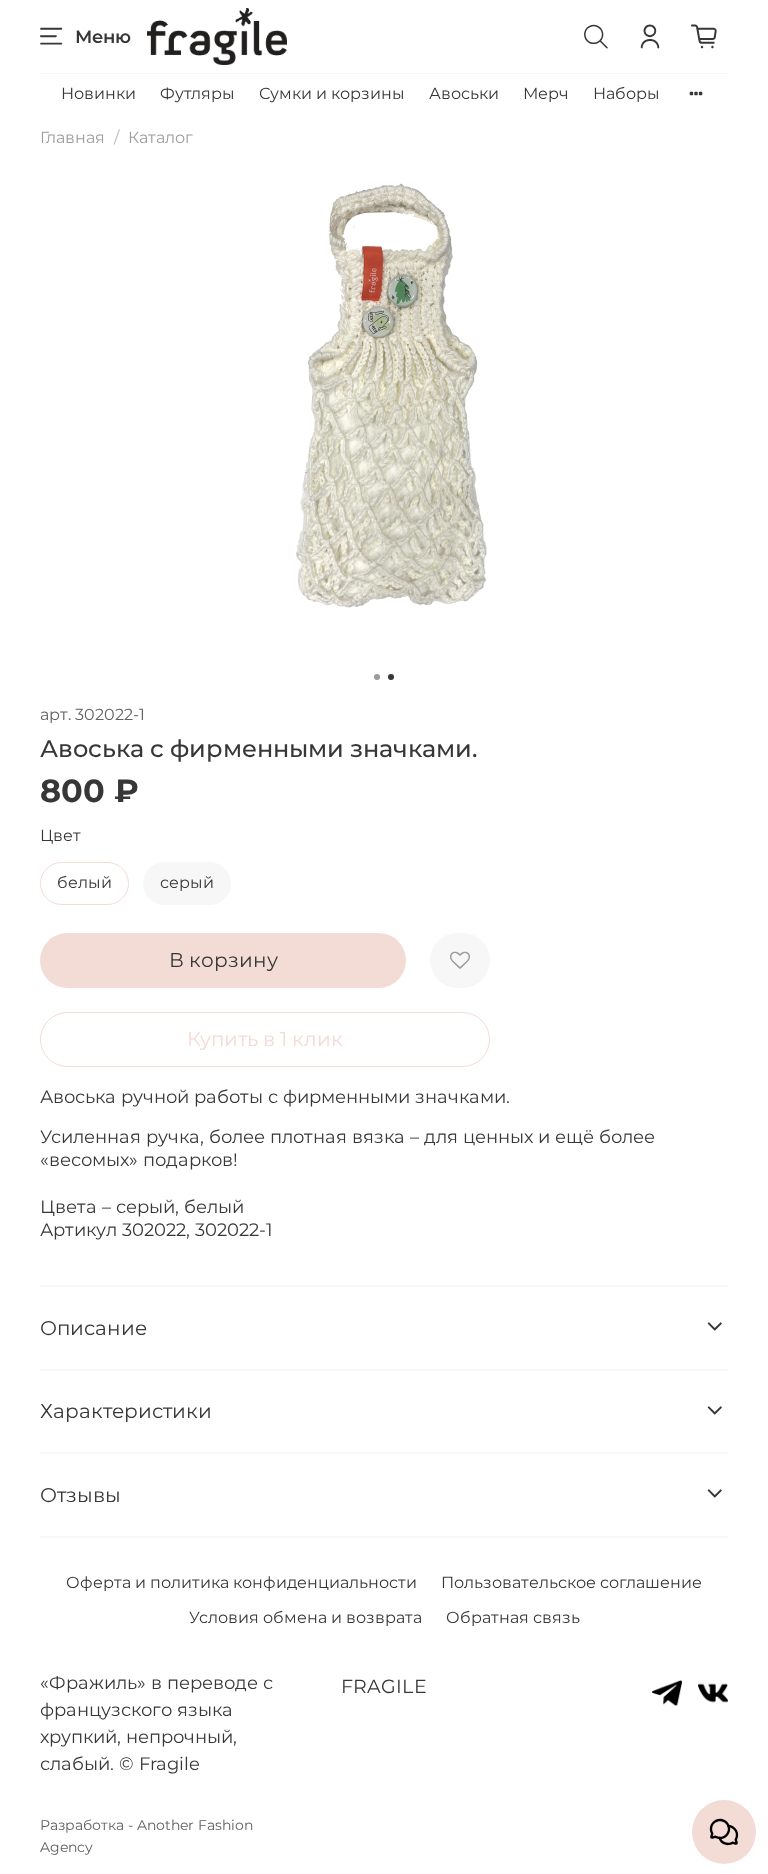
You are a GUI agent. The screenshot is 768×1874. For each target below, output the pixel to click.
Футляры (197, 93)
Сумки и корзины (332, 93)
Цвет (60, 835)
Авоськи (464, 93)
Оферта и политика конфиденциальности (241, 1582)
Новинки (98, 93)
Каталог (160, 137)
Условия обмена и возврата (305, 1617)
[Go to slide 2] (391, 677)
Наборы (626, 93)
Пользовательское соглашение (571, 1582)
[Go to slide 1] (377, 677)
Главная (72, 137)
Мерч (546, 93)
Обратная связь (513, 1617)
